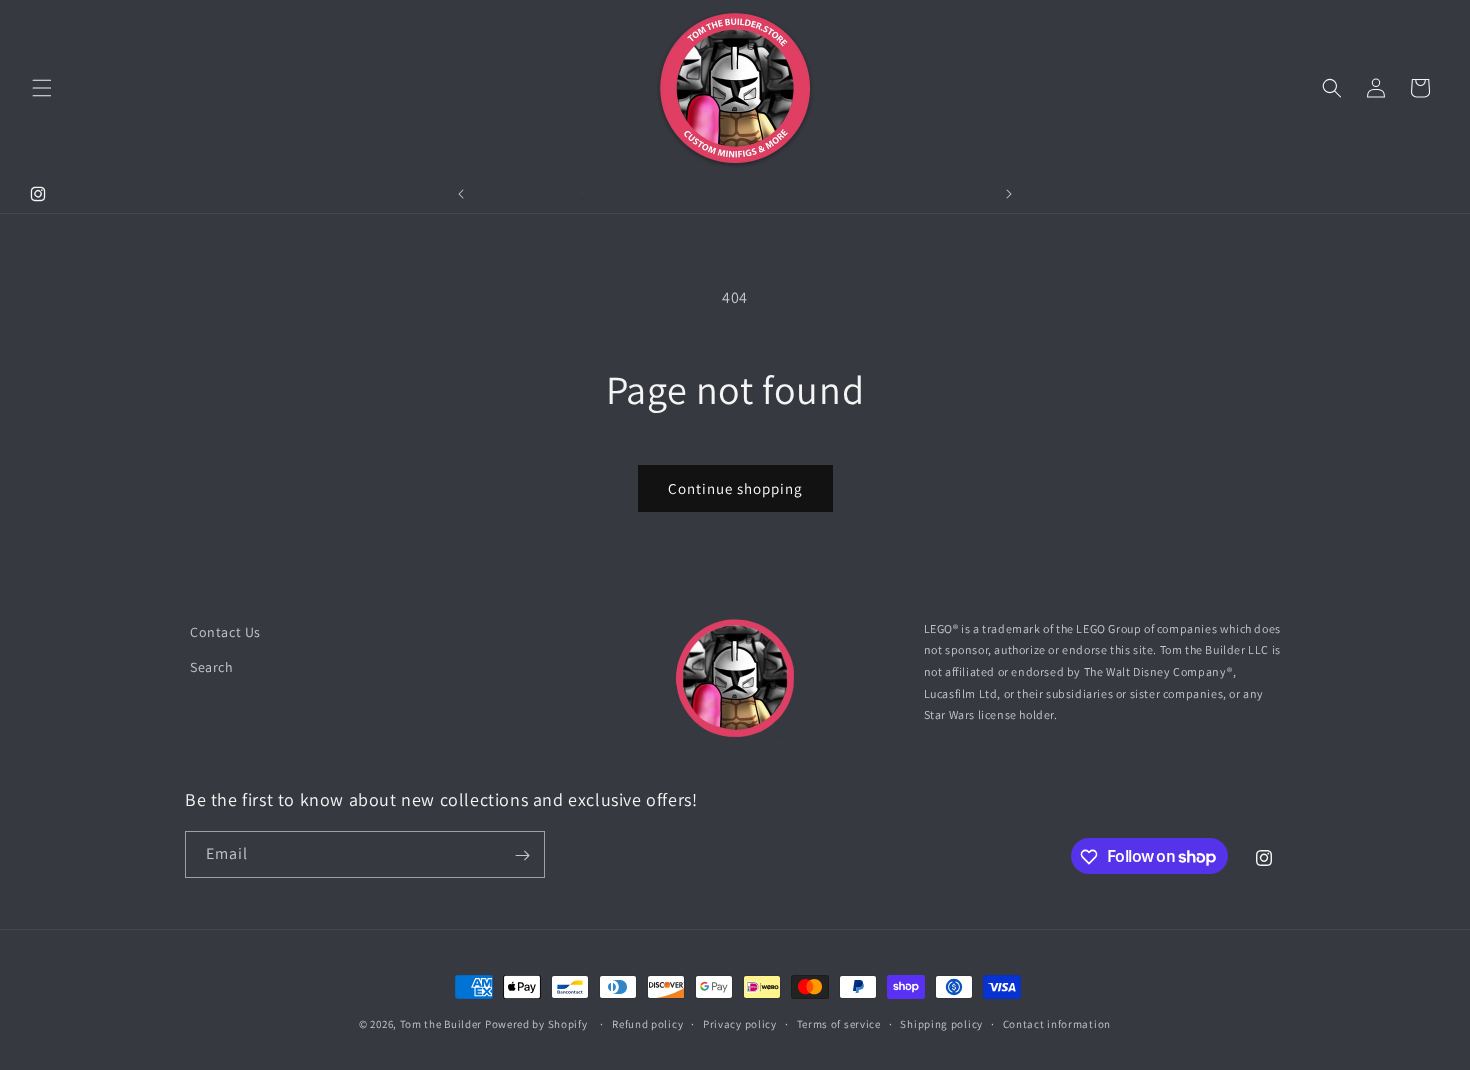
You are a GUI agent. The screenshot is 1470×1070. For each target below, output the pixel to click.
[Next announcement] (1009, 194)
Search (212, 667)
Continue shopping (735, 488)
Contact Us (225, 632)
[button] (42, 88)
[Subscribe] (522, 855)
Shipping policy (941, 1023)
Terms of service (839, 1023)
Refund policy (647, 1023)
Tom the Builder (441, 1024)
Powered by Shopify (536, 1024)
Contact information (1057, 1023)
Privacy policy (740, 1023)
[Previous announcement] (461, 194)
